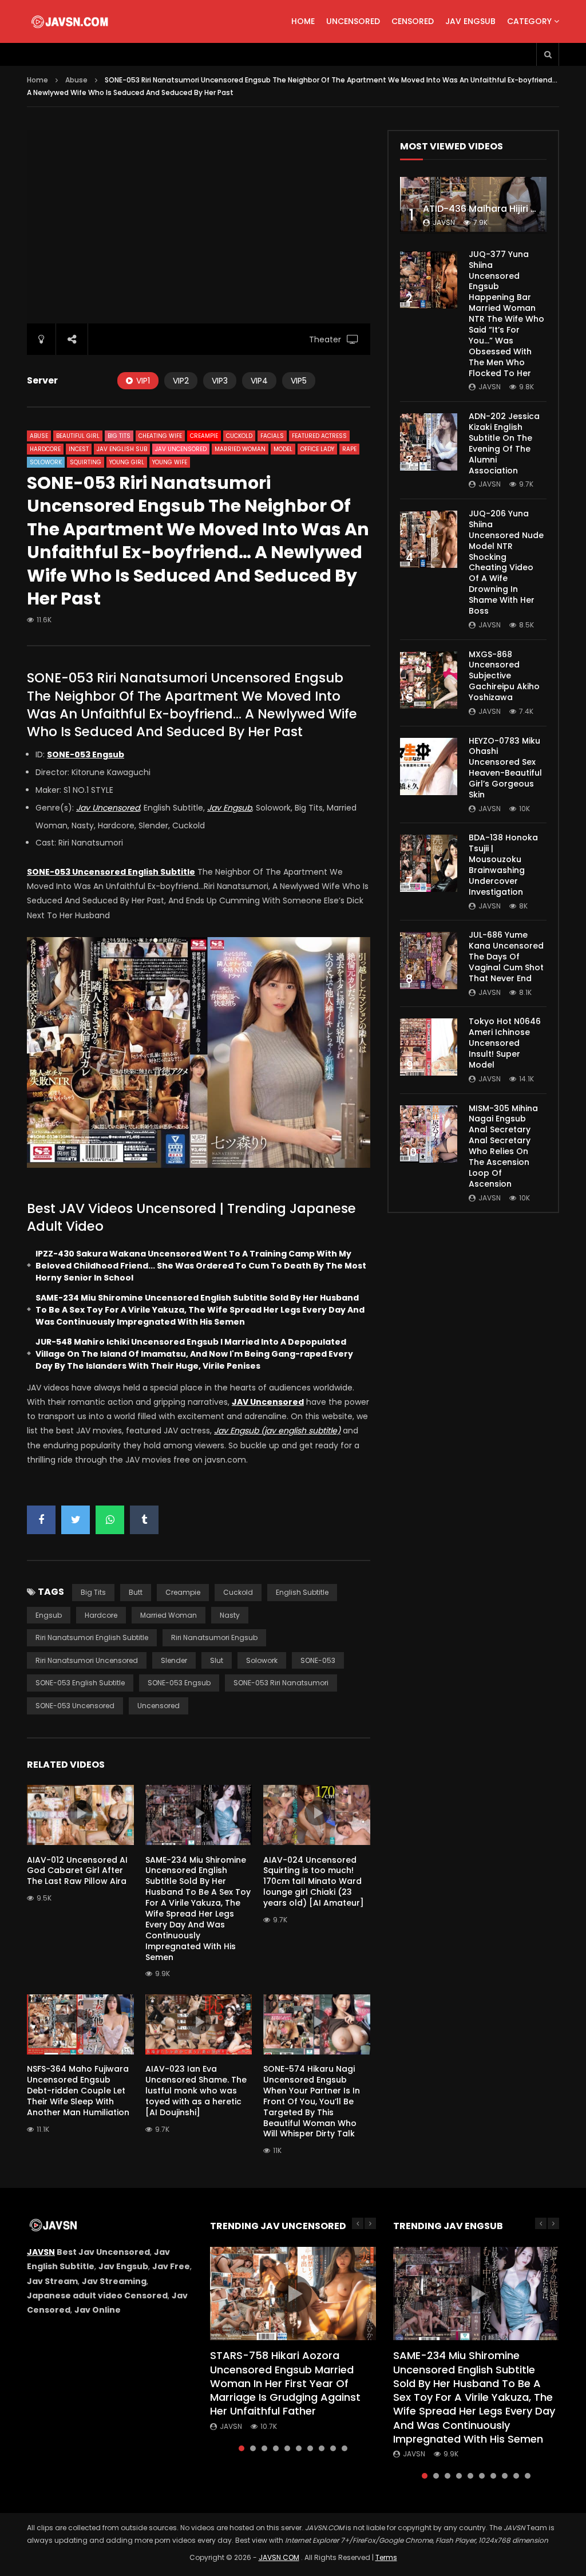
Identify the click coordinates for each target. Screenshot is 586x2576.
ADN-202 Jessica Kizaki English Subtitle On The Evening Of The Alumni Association (504, 443)
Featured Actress (319, 436)
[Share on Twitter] (76, 1520)
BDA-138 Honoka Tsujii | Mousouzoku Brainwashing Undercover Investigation (503, 864)
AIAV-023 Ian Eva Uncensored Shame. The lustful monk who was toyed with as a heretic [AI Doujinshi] (196, 2091)
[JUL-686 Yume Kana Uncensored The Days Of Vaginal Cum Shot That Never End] (429, 961)
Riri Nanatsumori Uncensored (87, 1660)
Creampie (204, 436)
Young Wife (170, 462)
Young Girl (127, 462)
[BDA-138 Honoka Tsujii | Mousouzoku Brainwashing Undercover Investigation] (429, 863)
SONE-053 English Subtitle (80, 1683)
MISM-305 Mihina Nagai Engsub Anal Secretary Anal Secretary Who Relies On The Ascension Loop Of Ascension (503, 1146)
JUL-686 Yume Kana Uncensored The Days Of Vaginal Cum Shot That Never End (506, 957)
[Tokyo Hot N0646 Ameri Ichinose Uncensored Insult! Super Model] (429, 1047)
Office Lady (317, 449)
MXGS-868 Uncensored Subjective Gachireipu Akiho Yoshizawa (504, 676)
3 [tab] (264, 2448)
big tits (93, 1592)
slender (174, 1660)
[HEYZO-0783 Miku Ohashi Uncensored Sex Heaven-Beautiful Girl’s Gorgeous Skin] (429, 767)
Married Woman (240, 449)
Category (529, 21)
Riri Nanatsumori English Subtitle (92, 1637)
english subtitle (302, 1592)
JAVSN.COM (279, 2557)
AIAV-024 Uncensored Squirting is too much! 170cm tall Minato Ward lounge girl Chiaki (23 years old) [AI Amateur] (314, 1882)
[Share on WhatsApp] (110, 1520)
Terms (386, 2557)
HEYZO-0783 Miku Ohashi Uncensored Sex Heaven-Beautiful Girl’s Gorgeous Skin (505, 768)
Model (283, 449)
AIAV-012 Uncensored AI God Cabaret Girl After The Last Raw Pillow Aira (77, 1871)
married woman (169, 1615)
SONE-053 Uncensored (75, 1706)
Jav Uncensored (181, 449)
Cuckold (239, 436)
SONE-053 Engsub (179, 1683)
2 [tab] (253, 2448)
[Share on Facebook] (41, 1520)
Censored (413, 21)
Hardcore (45, 449)
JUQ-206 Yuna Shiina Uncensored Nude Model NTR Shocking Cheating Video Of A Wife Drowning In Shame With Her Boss (506, 562)
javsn (444, 222)
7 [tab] (310, 2448)
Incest (79, 449)
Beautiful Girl (78, 436)
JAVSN (41, 2252)
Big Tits (119, 436)
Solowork (46, 462)
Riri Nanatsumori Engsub (214, 1637)
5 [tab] (287, 2448)
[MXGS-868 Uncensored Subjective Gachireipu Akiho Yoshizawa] (429, 680)
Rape (349, 449)
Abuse (76, 80)
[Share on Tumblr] (144, 1520)
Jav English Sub (122, 449)
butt (136, 1592)
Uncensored (353, 21)
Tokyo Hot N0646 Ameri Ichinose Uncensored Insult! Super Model (505, 1043)
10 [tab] (345, 2448)
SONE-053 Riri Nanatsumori (281, 1683)
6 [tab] (299, 2448)
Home (303, 21)
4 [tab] (276, 2448)
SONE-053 (318, 1660)
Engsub (49, 1615)
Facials (272, 436)
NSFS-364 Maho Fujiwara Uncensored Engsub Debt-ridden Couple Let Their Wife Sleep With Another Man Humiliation (78, 2091)
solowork (262, 1660)
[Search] (548, 54)
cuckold (238, 1592)
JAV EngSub (470, 21)
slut (217, 1660)
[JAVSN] (71, 22)
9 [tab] (333, 2448)
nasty (230, 1615)
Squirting (86, 462)
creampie (183, 1592)
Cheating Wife (160, 436)
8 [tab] (322, 2448)
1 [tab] (241, 2448)
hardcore (101, 1615)
